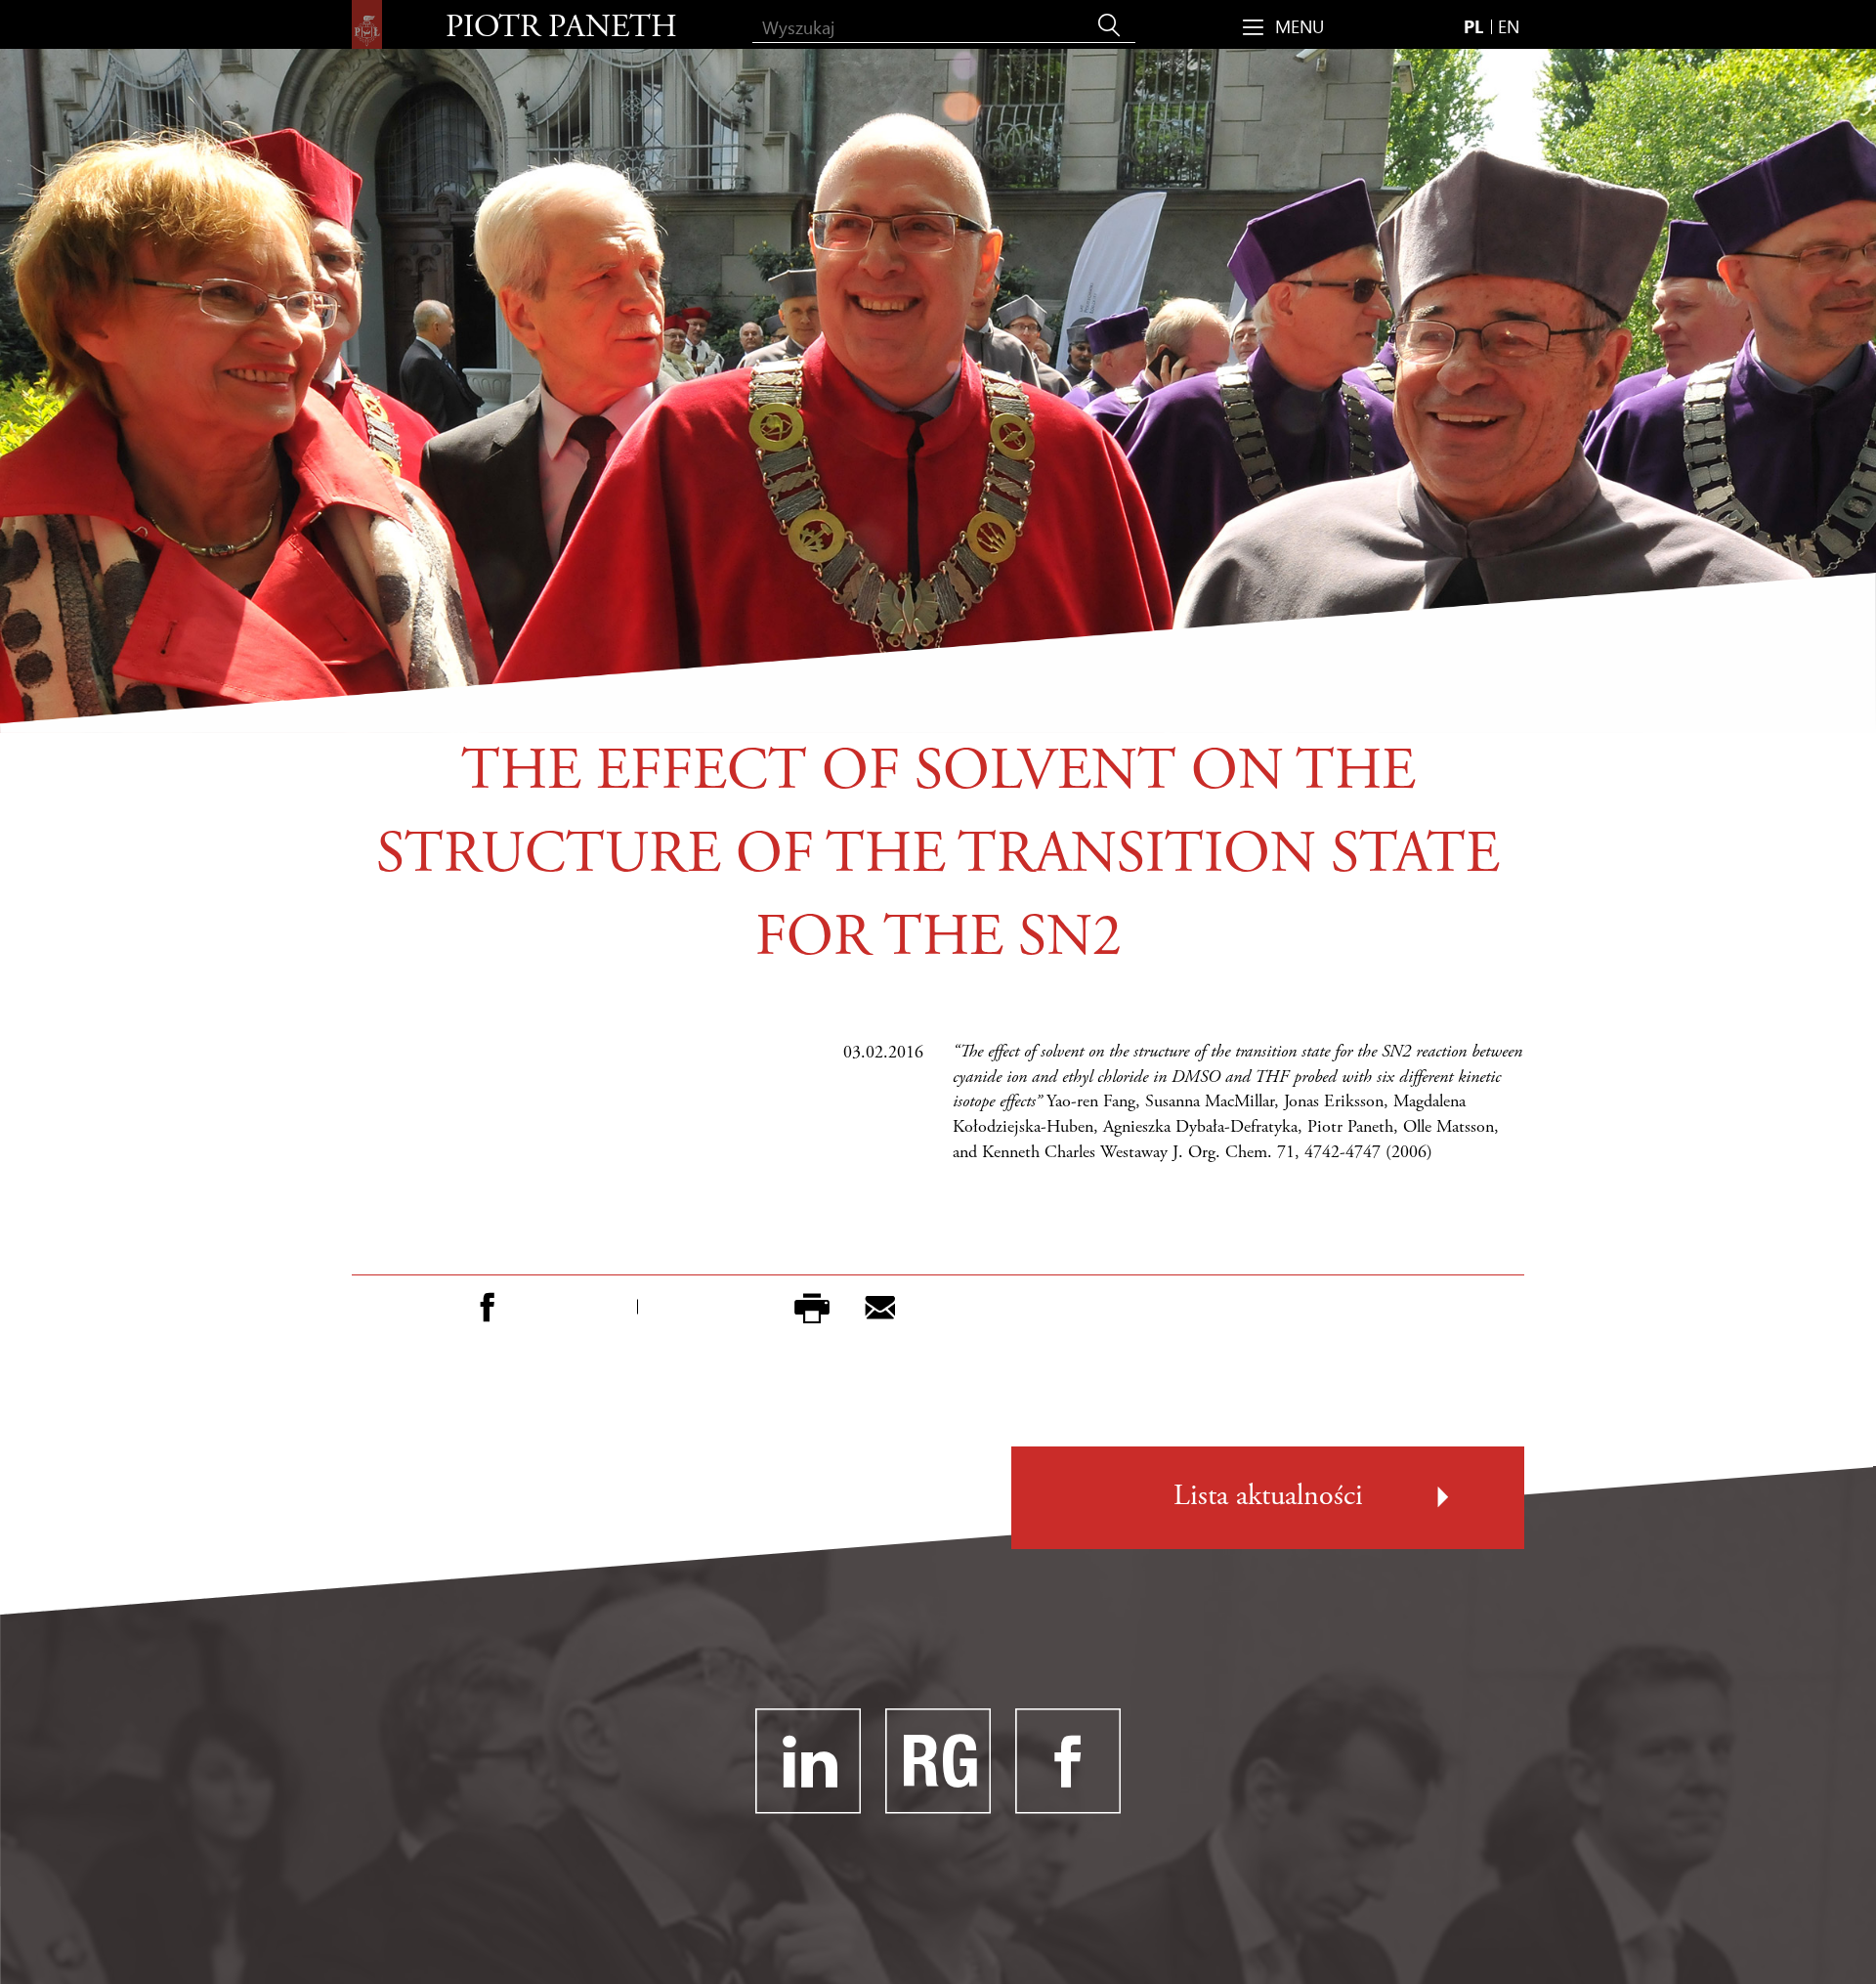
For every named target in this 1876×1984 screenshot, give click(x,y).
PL (1473, 26)
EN (1509, 26)
